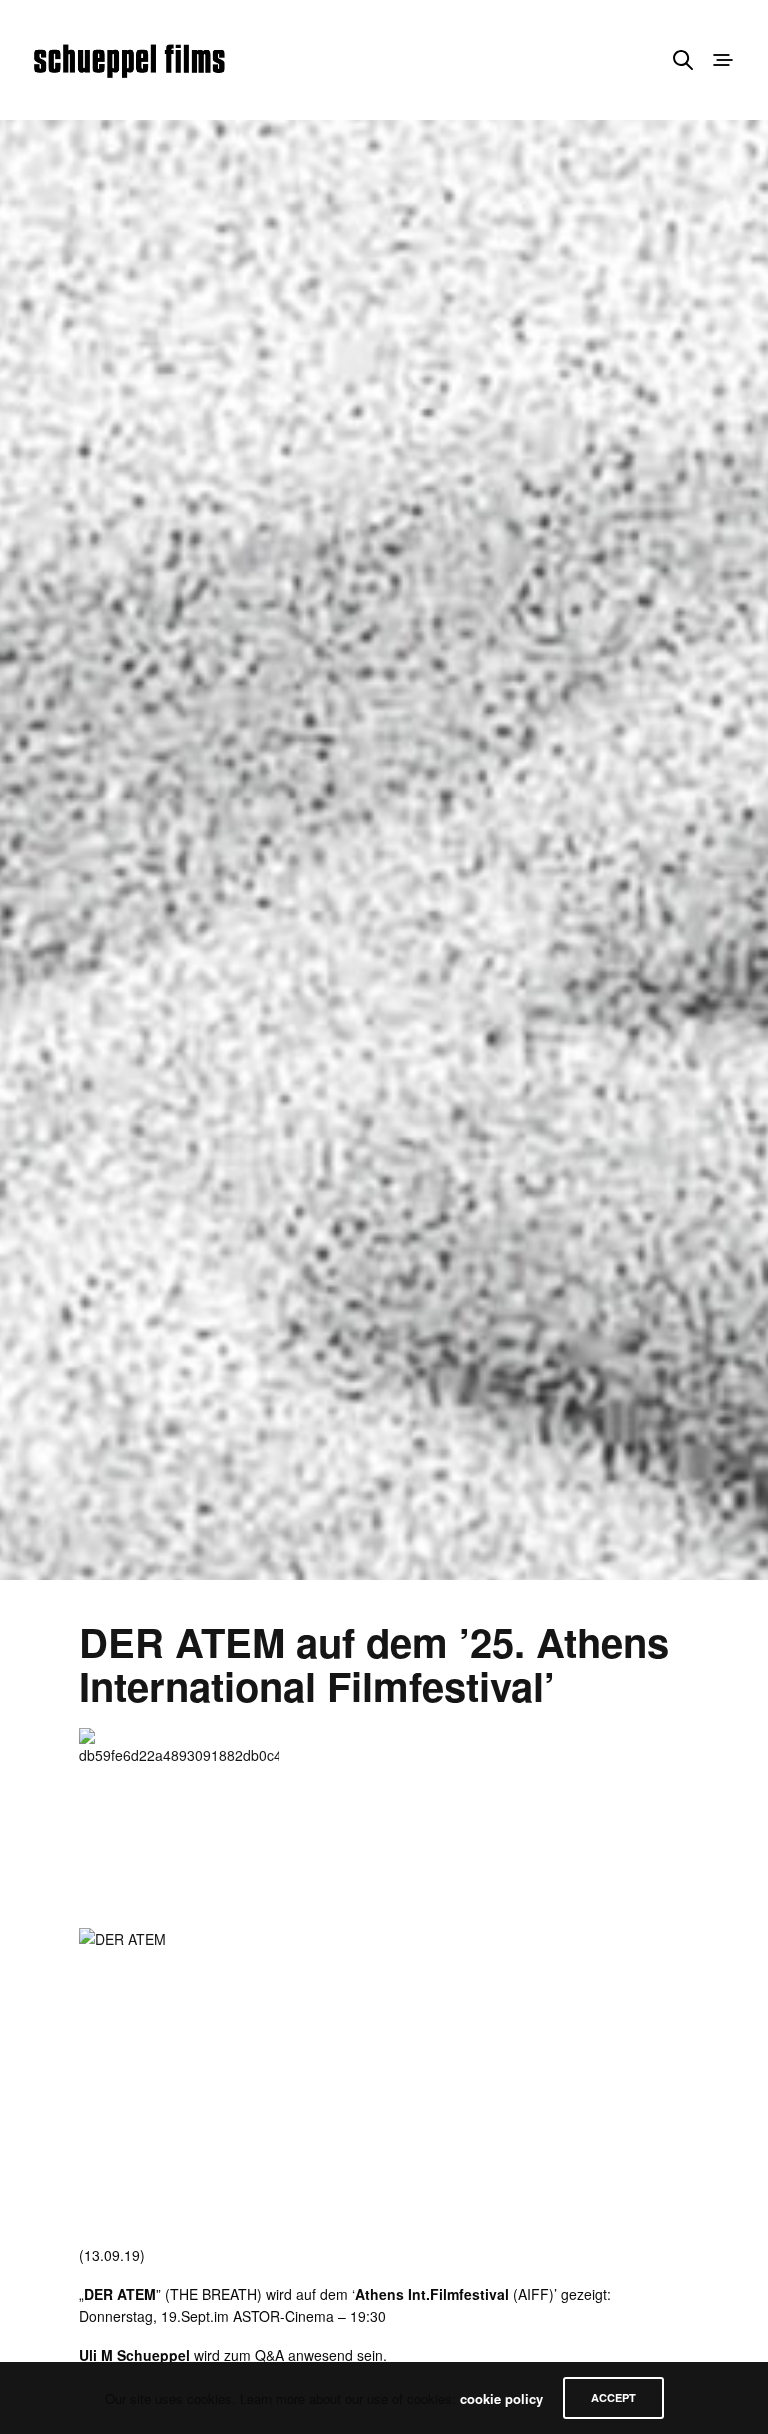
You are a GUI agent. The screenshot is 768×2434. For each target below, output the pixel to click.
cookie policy (501, 2398)
